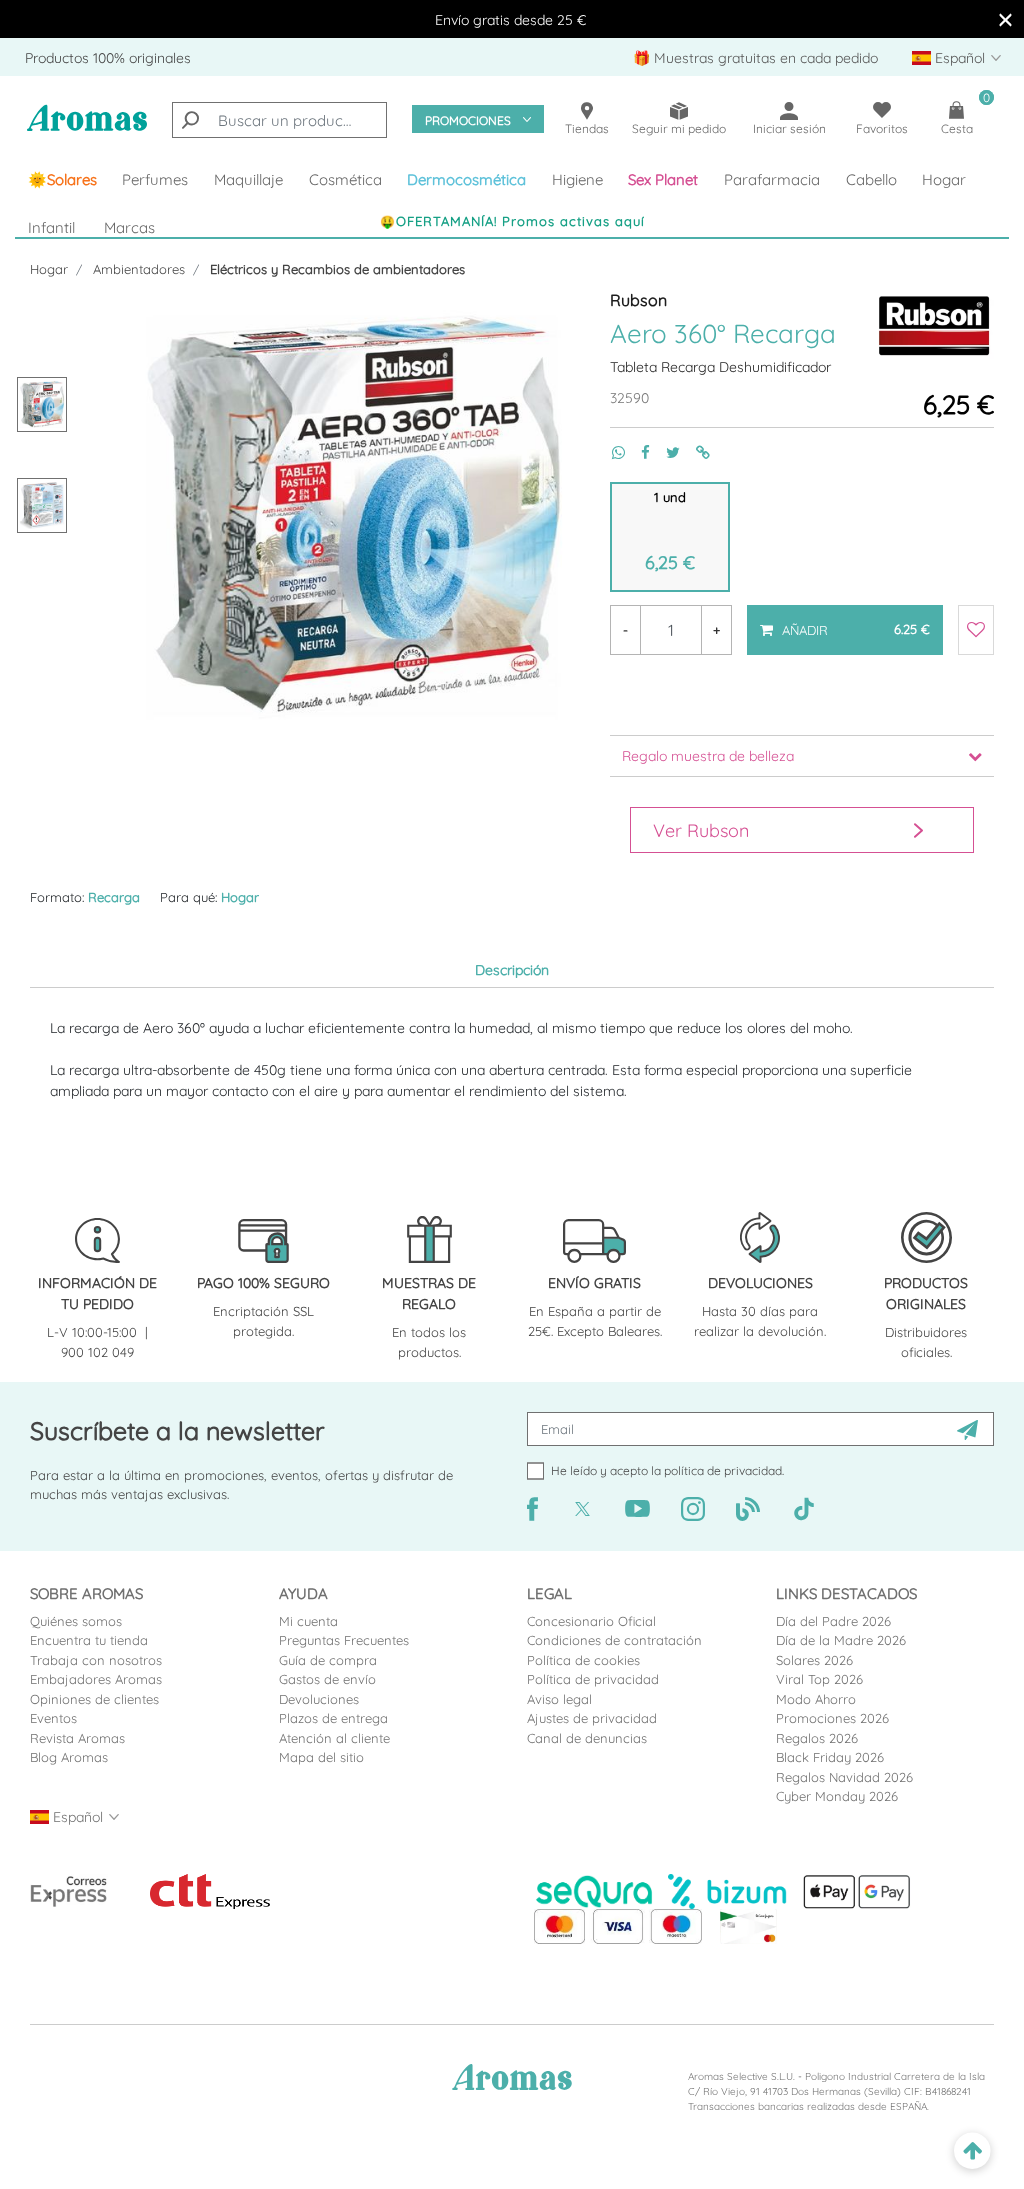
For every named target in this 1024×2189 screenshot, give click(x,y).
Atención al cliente (334, 1738)
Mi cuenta (308, 1621)
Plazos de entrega (333, 1718)
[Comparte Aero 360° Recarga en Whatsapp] (610, 452)
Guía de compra (328, 1660)
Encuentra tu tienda (89, 1640)
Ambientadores (139, 269)
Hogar (49, 269)
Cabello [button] (871, 179)
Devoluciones (319, 1699)
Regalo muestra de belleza (708, 756)
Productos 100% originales (108, 58)
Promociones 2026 (832, 1718)
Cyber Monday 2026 (837, 1796)
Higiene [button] (577, 179)
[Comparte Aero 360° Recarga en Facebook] (637, 452)
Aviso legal (559, 1699)
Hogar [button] (944, 179)
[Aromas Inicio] (87, 129)
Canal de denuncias (587, 1738)
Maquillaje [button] (248, 179)
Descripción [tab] (512, 970)
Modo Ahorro (816, 1699)
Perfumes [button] (155, 179)
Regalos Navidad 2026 (844, 1777)
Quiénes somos (76, 1621)
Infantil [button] (51, 227)
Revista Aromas (77, 1738)
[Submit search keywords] (190, 120)
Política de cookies (583, 1660)
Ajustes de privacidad (592, 1718)
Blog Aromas (69, 1757)
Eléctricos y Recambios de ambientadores (337, 269)
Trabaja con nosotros (96, 1660)
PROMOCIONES (468, 120)
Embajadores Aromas (96, 1679)
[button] (664, 180)
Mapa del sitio (321, 1757)
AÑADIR (844, 621)
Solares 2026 (814, 1660)
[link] (62, 180)
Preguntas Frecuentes (344, 1640)
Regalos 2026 (817, 1738)
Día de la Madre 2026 (841, 1640)
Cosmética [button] (345, 179)
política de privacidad (723, 1470)
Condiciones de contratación (614, 1640)
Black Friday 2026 (830, 1757)
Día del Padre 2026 (833, 1621)
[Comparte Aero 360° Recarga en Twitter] (665, 452)
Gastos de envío (327, 1679)
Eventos (53, 1718)
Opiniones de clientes (94, 1699)
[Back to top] (972, 2151)
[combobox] (279, 120)
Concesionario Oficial (591, 1621)
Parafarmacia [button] (772, 179)
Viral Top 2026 (819, 1679)
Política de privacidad (593, 1679)
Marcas (129, 227)
